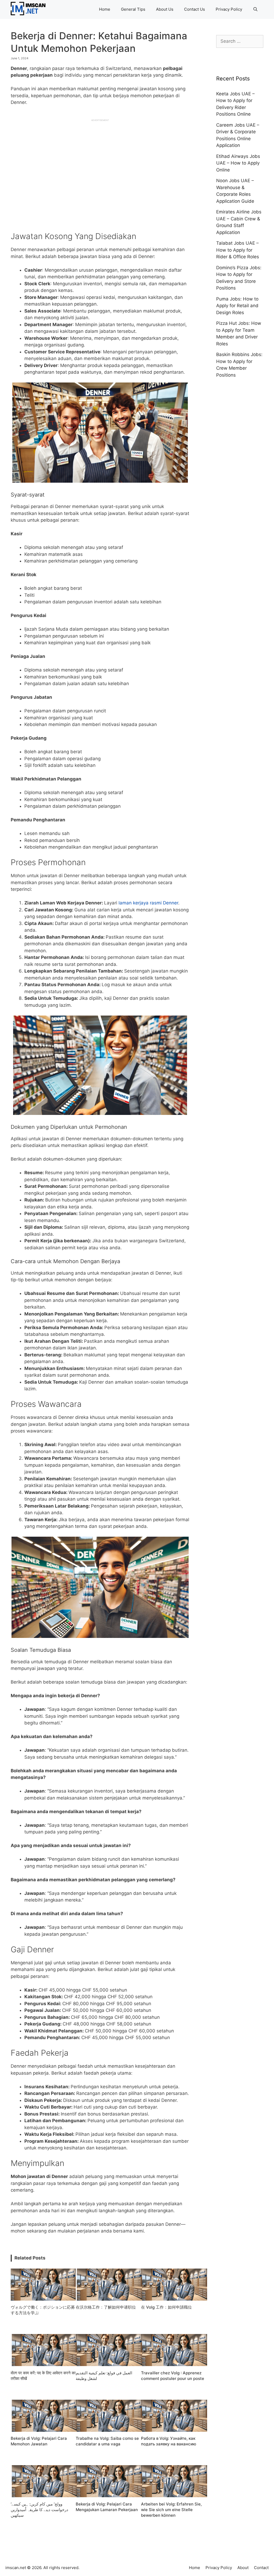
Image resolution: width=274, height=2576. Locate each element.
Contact (261, 2568)
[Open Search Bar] (255, 9)
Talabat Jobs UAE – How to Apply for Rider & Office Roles (238, 250)
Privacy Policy (229, 9)
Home (105, 9)
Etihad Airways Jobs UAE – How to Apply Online (238, 163)
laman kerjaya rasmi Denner (148, 903)
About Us (165, 9)
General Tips (133, 9)
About (243, 2568)
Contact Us (195, 9)
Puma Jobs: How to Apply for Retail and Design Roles (237, 306)
